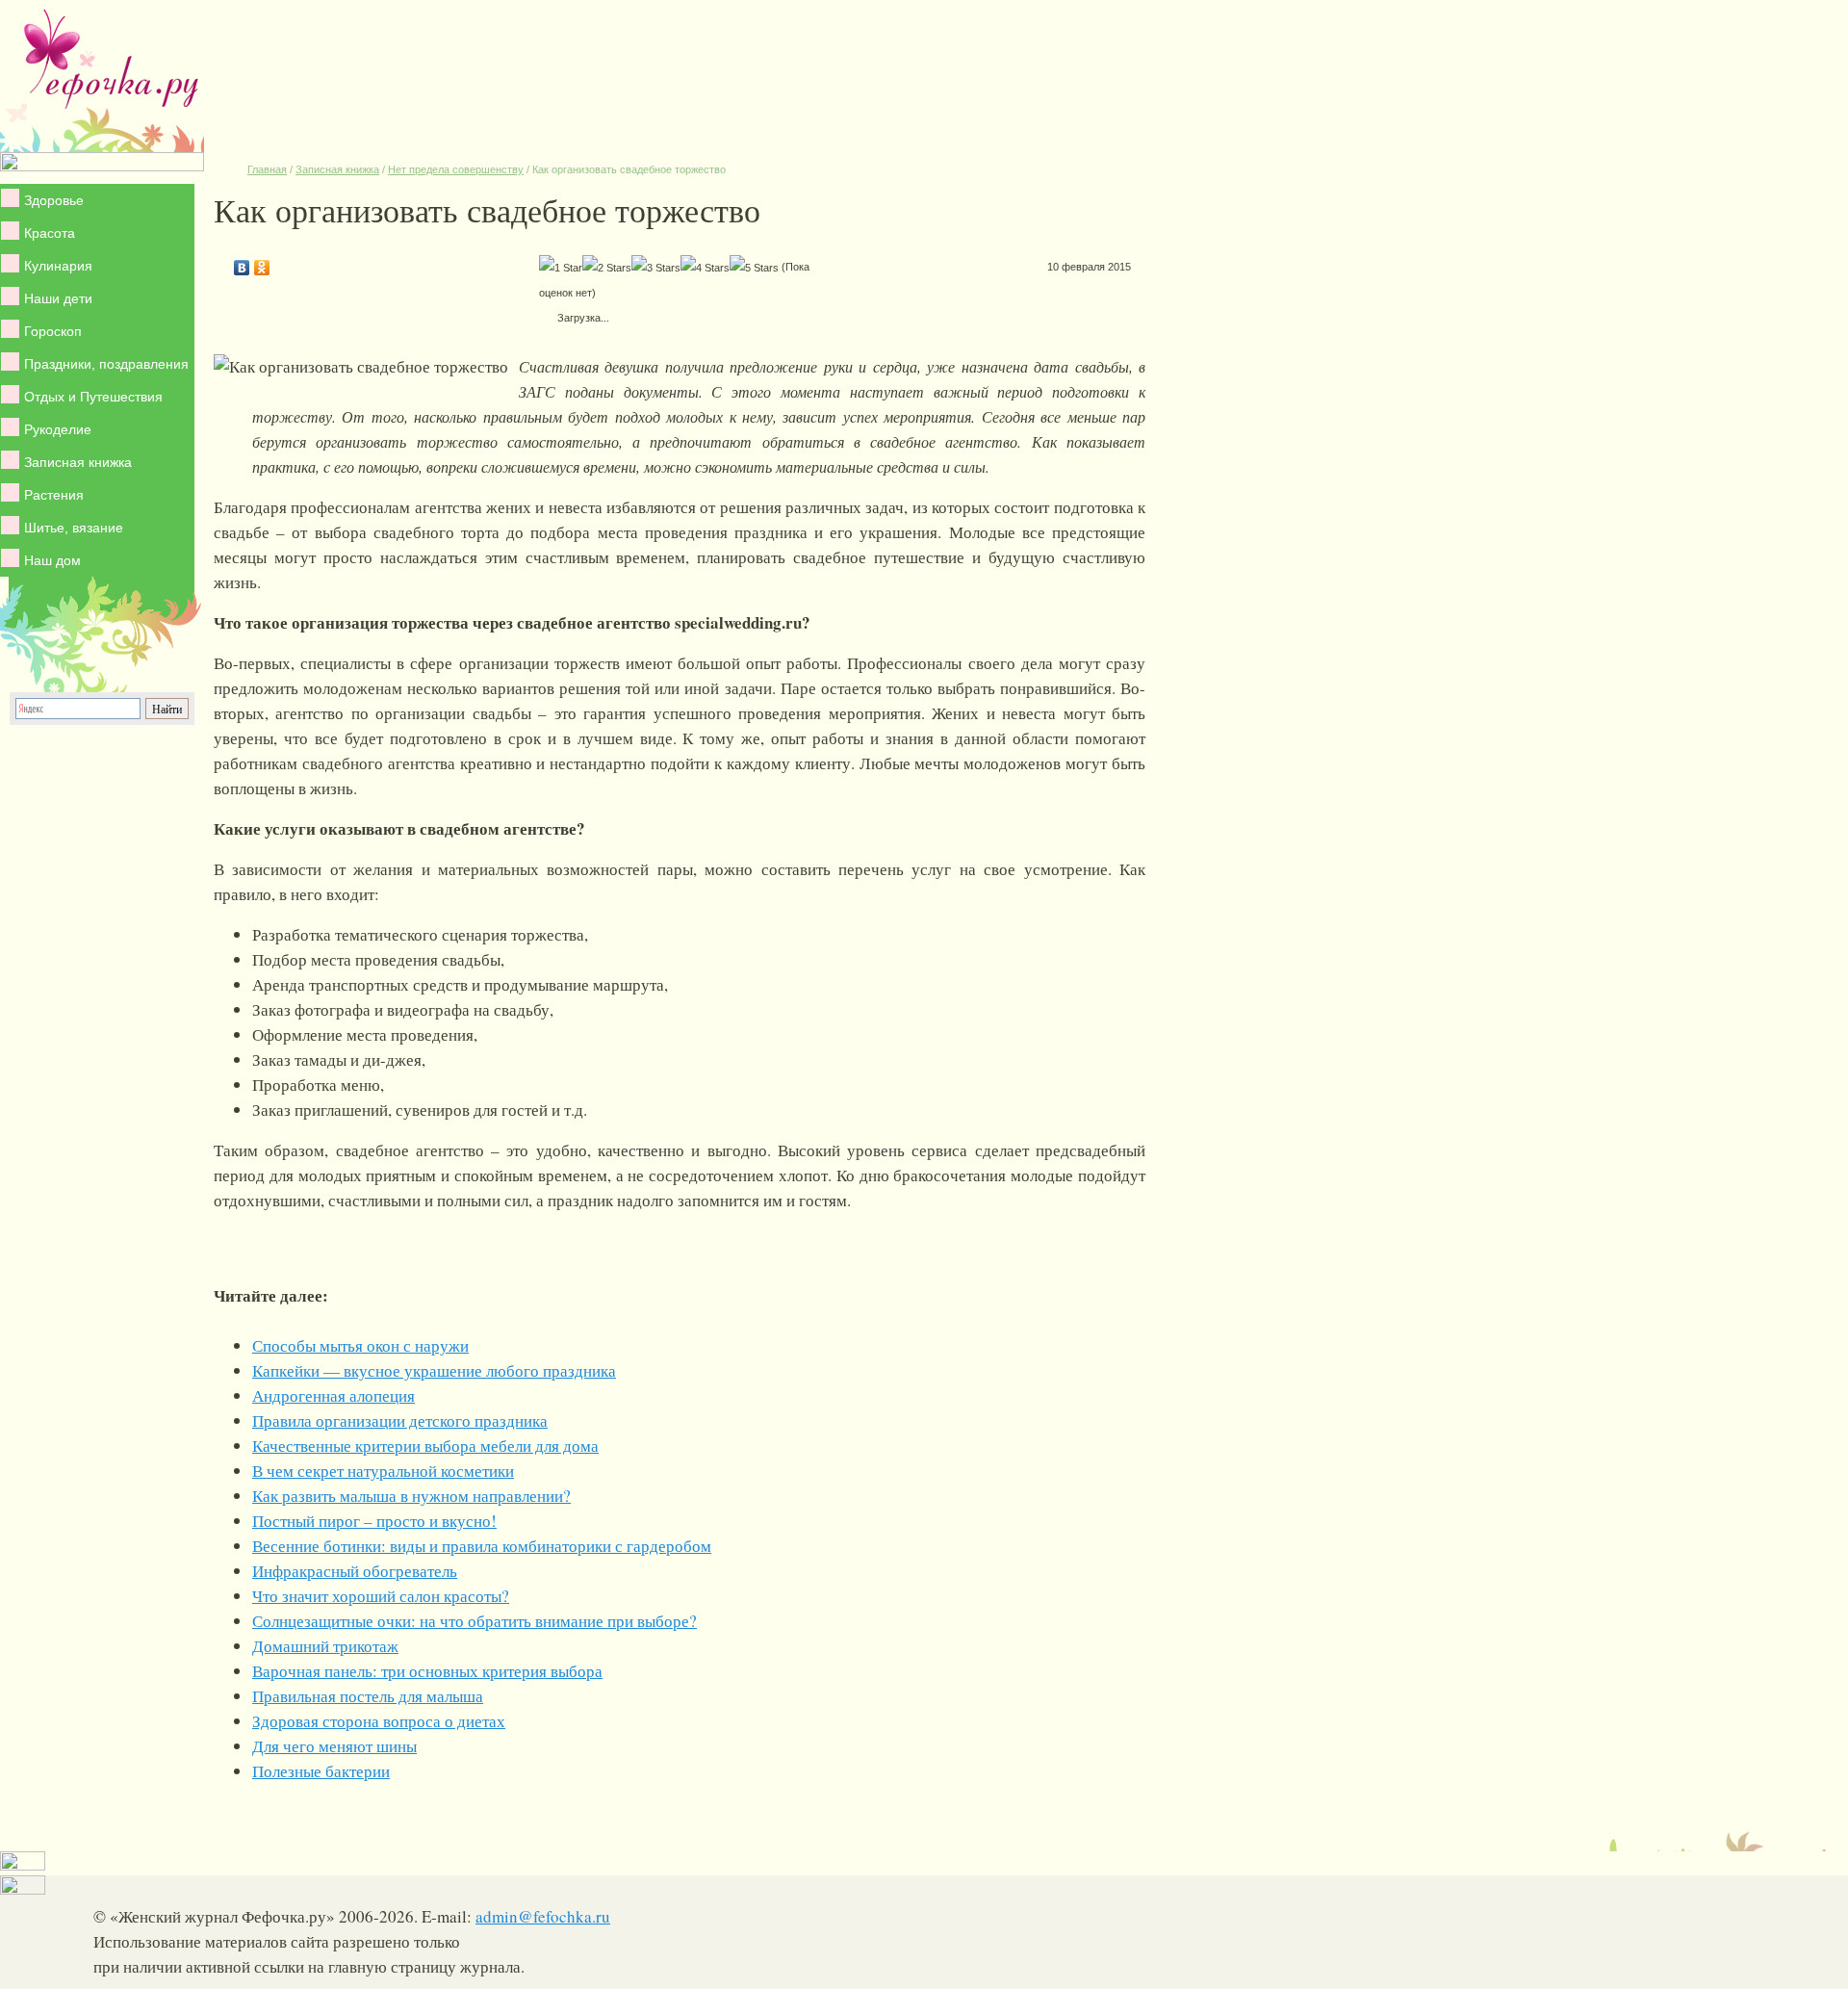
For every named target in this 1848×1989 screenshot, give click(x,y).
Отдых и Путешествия (93, 397)
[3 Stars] (656, 268)
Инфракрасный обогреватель (355, 1571)
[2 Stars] (607, 268)
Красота (50, 233)
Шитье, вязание (74, 528)
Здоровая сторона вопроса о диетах (379, 1721)
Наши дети (58, 298)
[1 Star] (561, 268)
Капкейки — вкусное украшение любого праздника (434, 1370)
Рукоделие (58, 429)
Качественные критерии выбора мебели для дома (425, 1446)
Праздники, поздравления (106, 364)
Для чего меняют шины (334, 1746)
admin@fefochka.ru (543, 1916)
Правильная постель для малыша (368, 1696)
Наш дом (52, 560)
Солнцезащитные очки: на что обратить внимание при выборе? (475, 1621)
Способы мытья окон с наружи (360, 1345)
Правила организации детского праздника (400, 1421)
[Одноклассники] (262, 263)
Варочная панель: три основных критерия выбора (427, 1671)
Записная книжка (78, 462)
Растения (54, 495)
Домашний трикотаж (325, 1646)
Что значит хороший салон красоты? (381, 1596)
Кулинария (58, 266)
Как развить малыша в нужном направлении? (411, 1496)
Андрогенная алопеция (334, 1395)
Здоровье (54, 200)
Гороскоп (53, 331)
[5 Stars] (754, 268)
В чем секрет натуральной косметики (383, 1471)
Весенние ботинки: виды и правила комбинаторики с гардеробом (482, 1546)
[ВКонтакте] (242, 263)
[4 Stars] (705, 268)
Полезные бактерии (321, 1771)
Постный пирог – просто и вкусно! (374, 1521)
